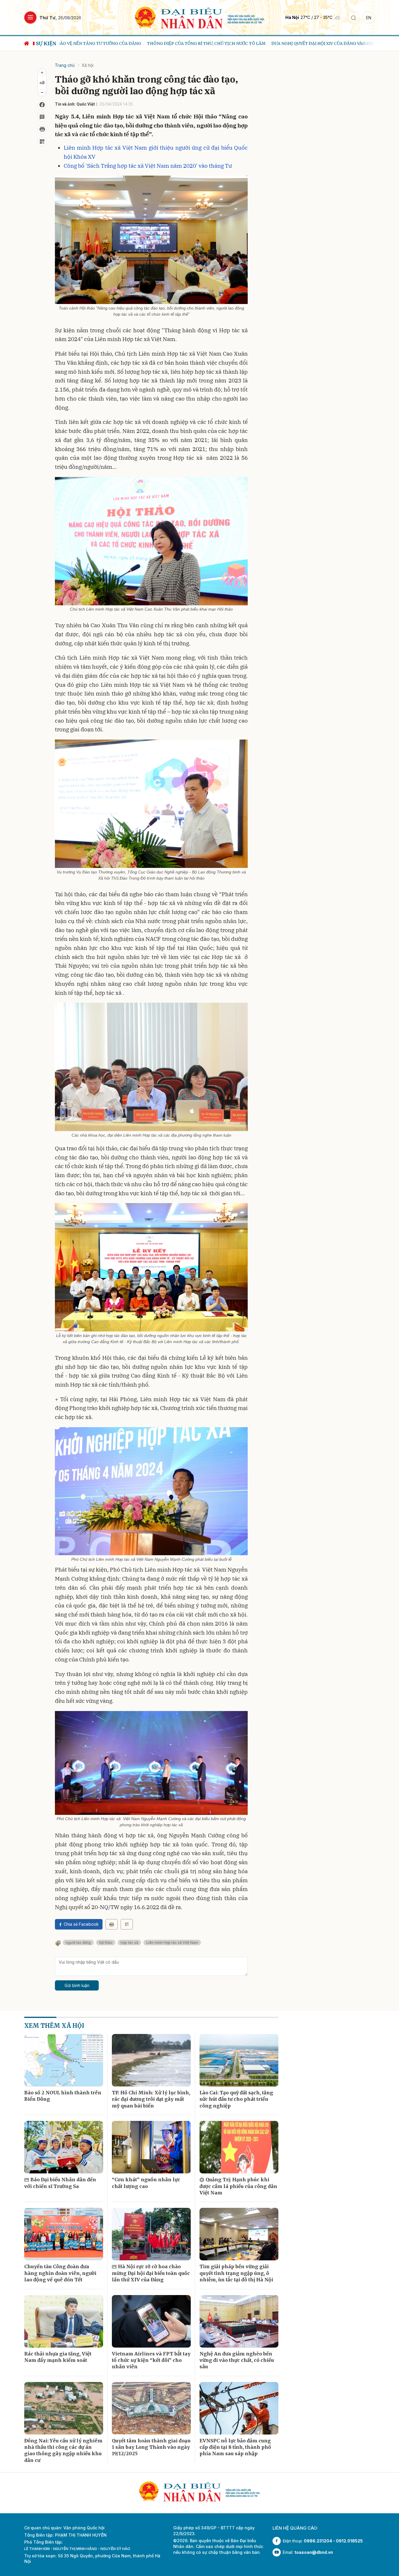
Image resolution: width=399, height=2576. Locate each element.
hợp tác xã (129, 1943)
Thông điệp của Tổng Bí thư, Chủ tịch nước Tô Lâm (113, 43)
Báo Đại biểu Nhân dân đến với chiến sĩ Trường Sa (60, 2183)
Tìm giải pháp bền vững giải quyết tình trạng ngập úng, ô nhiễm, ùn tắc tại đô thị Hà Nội (236, 2273)
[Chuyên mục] (30, 18)
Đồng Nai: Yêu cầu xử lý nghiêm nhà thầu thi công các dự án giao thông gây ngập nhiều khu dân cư (63, 2450)
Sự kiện (46, 43)
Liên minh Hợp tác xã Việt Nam (172, 1943)
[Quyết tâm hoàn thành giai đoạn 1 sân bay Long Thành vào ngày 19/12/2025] (151, 2408)
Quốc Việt (86, 104)
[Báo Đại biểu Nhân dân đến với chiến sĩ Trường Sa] (64, 2147)
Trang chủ (65, 65)
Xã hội (88, 65)
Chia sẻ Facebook (81, 1924)
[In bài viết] (42, 129)
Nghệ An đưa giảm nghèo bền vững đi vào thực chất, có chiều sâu (237, 2360)
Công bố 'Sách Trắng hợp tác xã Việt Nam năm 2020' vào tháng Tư (148, 166)
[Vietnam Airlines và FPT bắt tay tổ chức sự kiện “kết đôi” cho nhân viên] (151, 2321)
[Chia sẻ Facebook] (42, 105)
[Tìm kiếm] (353, 18)
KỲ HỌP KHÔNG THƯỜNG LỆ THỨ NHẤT (345, 43)
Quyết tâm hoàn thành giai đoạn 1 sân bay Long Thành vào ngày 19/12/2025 (151, 2447)
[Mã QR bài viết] (42, 141)
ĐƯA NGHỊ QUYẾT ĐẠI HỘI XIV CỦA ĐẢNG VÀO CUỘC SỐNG (238, 43)
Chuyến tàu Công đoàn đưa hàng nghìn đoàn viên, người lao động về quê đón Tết (60, 2273)
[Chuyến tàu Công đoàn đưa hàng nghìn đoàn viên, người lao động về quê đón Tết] (64, 2234)
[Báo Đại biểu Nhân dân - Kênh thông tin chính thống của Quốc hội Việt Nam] (200, 17)
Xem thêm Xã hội (54, 2026)
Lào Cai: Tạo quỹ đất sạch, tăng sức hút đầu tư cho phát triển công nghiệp (236, 2099)
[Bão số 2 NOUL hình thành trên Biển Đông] (64, 2060)
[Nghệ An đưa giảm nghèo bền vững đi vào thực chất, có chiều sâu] (239, 2321)
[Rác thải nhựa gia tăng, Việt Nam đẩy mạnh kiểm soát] (64, 2321)
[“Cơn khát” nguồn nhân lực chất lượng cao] (151, 2147)
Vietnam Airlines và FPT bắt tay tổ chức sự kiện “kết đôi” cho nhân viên (151, 2360)
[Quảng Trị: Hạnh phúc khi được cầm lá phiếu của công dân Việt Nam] (239, 2147)
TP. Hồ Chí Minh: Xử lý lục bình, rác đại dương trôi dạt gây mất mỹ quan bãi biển (151, 2099)
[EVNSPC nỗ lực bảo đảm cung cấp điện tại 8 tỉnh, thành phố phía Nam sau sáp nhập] (239, 2408)
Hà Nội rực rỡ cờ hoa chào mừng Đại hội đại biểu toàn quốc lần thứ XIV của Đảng (151, 2273)
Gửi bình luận (77, 1985)
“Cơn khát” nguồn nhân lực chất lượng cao (146, 2183)
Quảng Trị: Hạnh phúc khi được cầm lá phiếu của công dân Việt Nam (238, 2186)
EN (369, 18)
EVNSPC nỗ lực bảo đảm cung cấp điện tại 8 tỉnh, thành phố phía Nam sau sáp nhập (235, 2447)
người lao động (78, 1943)
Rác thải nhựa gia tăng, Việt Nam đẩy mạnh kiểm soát (58, 2357)
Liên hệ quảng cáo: (295, 2528)
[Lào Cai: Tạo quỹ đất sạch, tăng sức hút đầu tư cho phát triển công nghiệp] (239, 2060)
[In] (112, 1924)
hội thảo (106, 1943)
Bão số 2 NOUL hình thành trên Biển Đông (63, 2096)
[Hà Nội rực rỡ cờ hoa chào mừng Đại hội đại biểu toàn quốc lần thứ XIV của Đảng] (151, 2234)
